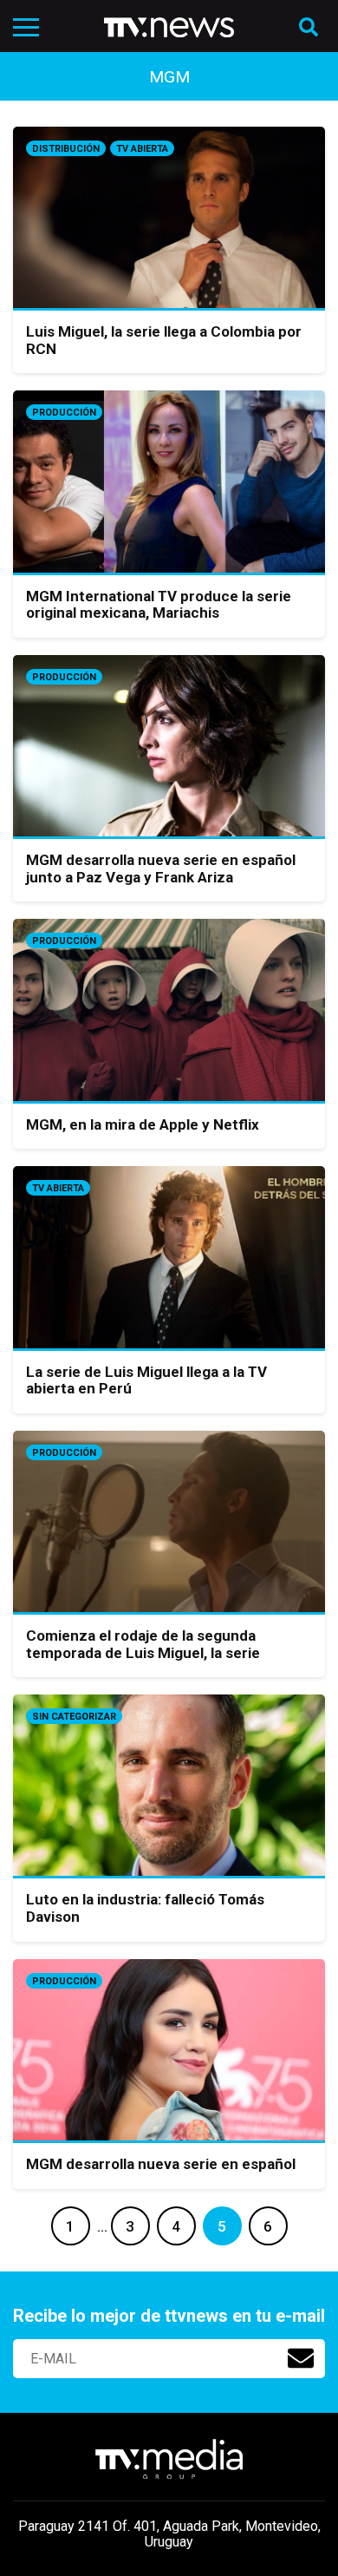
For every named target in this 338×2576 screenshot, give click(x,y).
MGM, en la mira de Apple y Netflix (143, 1124)
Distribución (66, 149)
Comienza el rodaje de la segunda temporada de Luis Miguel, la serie (143, 1644)
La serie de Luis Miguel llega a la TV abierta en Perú (146, 1380)
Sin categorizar (74, 1717)
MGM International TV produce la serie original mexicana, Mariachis (159, 605)
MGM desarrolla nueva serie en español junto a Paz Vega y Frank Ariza (161, 868)
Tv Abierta (142, 149)
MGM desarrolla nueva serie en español (161, 2164)
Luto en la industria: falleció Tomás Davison (145, 1908)
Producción (64, 413)
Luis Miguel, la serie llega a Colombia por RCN (164, 340)
